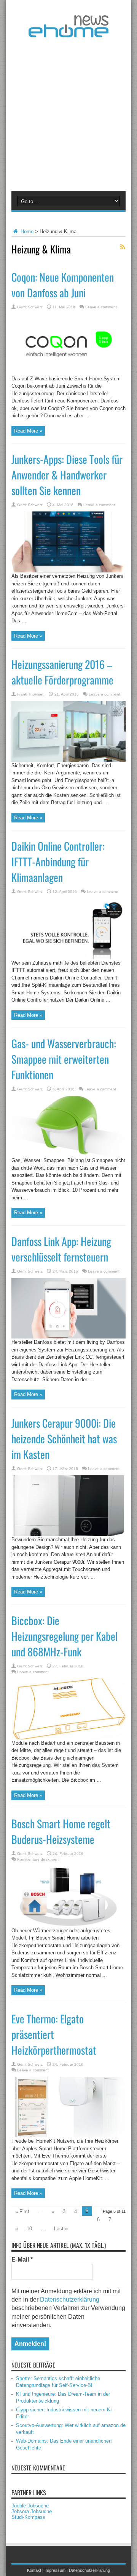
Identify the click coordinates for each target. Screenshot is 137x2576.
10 (29, 2229)
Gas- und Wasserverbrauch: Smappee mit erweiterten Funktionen (64, 1059)
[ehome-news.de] (68, 32)
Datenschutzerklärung (70, 2299)
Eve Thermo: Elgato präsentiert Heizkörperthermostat (54, 2034)
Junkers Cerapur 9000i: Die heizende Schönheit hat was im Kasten (64, 1439)
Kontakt (34, 2570)
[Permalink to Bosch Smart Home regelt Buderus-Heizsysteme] (68, 1925)
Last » (61, 2229)
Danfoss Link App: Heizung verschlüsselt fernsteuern (61, 1249)
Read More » (28, 431)
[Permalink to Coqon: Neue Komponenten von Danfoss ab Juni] (68, 373)
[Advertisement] (68, 113)
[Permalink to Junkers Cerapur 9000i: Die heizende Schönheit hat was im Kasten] (68, 1534)
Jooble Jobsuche (30, 2506)
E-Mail (22, 2259)
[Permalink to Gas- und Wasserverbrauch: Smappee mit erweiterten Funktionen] (68, 1155)
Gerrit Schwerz (30, 307)
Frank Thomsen (31, 694)
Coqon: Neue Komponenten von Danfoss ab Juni (63, 285)
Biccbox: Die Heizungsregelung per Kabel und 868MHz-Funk (65, 1636)
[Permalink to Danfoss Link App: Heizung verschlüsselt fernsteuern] (68, 1337)
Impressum (55, 2570)
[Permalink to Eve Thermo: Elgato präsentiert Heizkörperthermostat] (68, 2136)
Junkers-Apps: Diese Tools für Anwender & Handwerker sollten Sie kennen (67, 475)
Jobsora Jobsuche (32, 2511)
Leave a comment (101, 307)
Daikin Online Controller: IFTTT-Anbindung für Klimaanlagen (58, 862)
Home (26, 232)
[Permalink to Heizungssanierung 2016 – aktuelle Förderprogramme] (68, 760)
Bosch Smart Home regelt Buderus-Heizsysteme (61, 1831)
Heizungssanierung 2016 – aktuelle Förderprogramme (62, 672)
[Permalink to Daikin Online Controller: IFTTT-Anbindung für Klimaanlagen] (68, 958)
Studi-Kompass (28, 2517)
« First (22, 2211)
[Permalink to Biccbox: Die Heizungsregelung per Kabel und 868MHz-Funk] (68, 1738)
